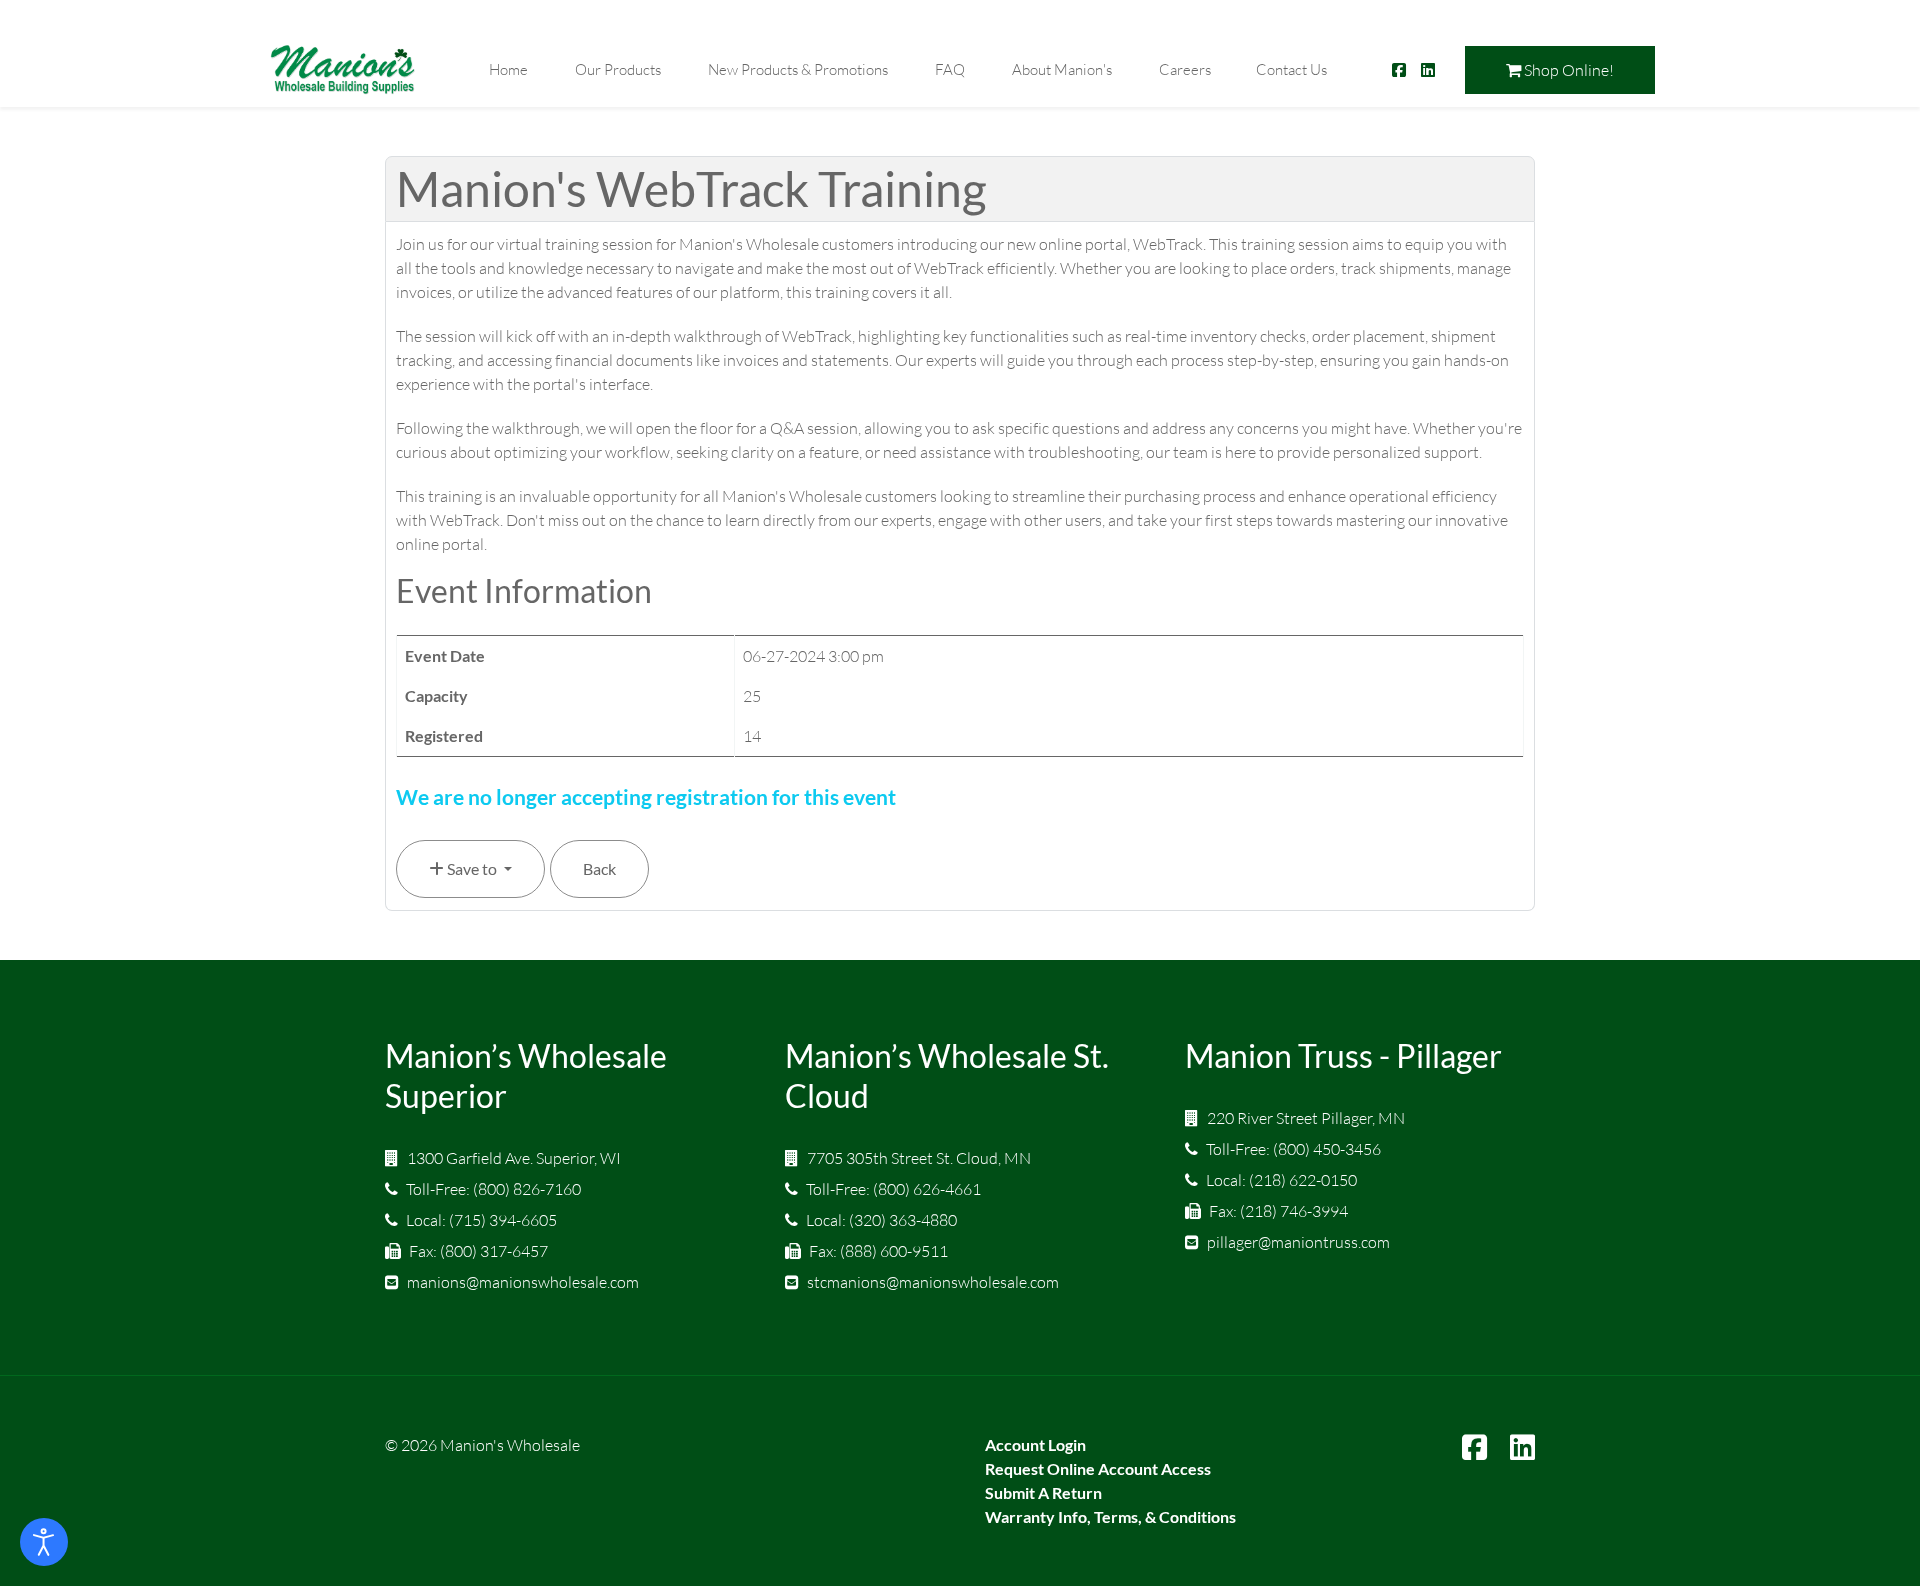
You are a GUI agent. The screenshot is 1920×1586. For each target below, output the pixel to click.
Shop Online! (1567, 70)
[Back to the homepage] (343, 69)
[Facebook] (1474, 1448)
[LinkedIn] (1522, 1448)
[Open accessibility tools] (44, 1542)
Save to (472, 868)
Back (599, 868)
